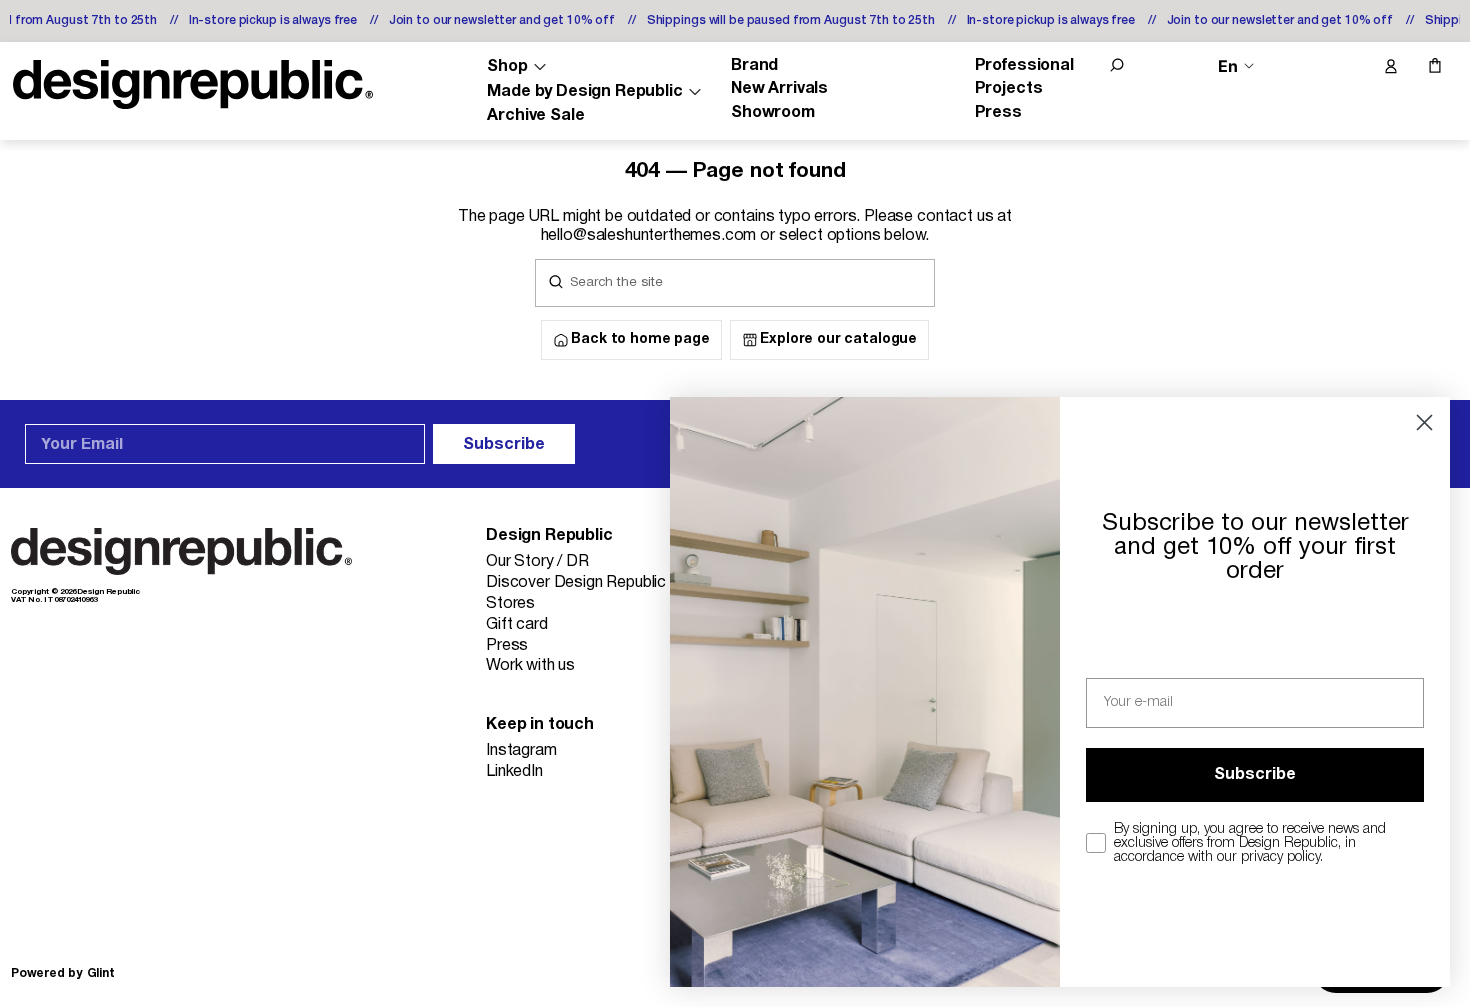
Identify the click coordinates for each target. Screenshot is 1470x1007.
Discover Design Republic (576, 583)
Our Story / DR (537, 562)
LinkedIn (514, 772)
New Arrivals (779, 89)
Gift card (517, 625)
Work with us (530, 666)
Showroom (773, 113)
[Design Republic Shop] (193, 84)
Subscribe (504, 445)
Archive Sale (535, 116)
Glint (101, 973)
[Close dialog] (1424, 422)
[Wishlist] (1348, 67)
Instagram (521, 751)
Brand (754, 66)
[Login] (1390, 67)
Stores (510, 604)
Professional (1024, 66)
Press (998, 113)
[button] (1117, 65)
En (1228, 66)
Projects (1009, 89)
